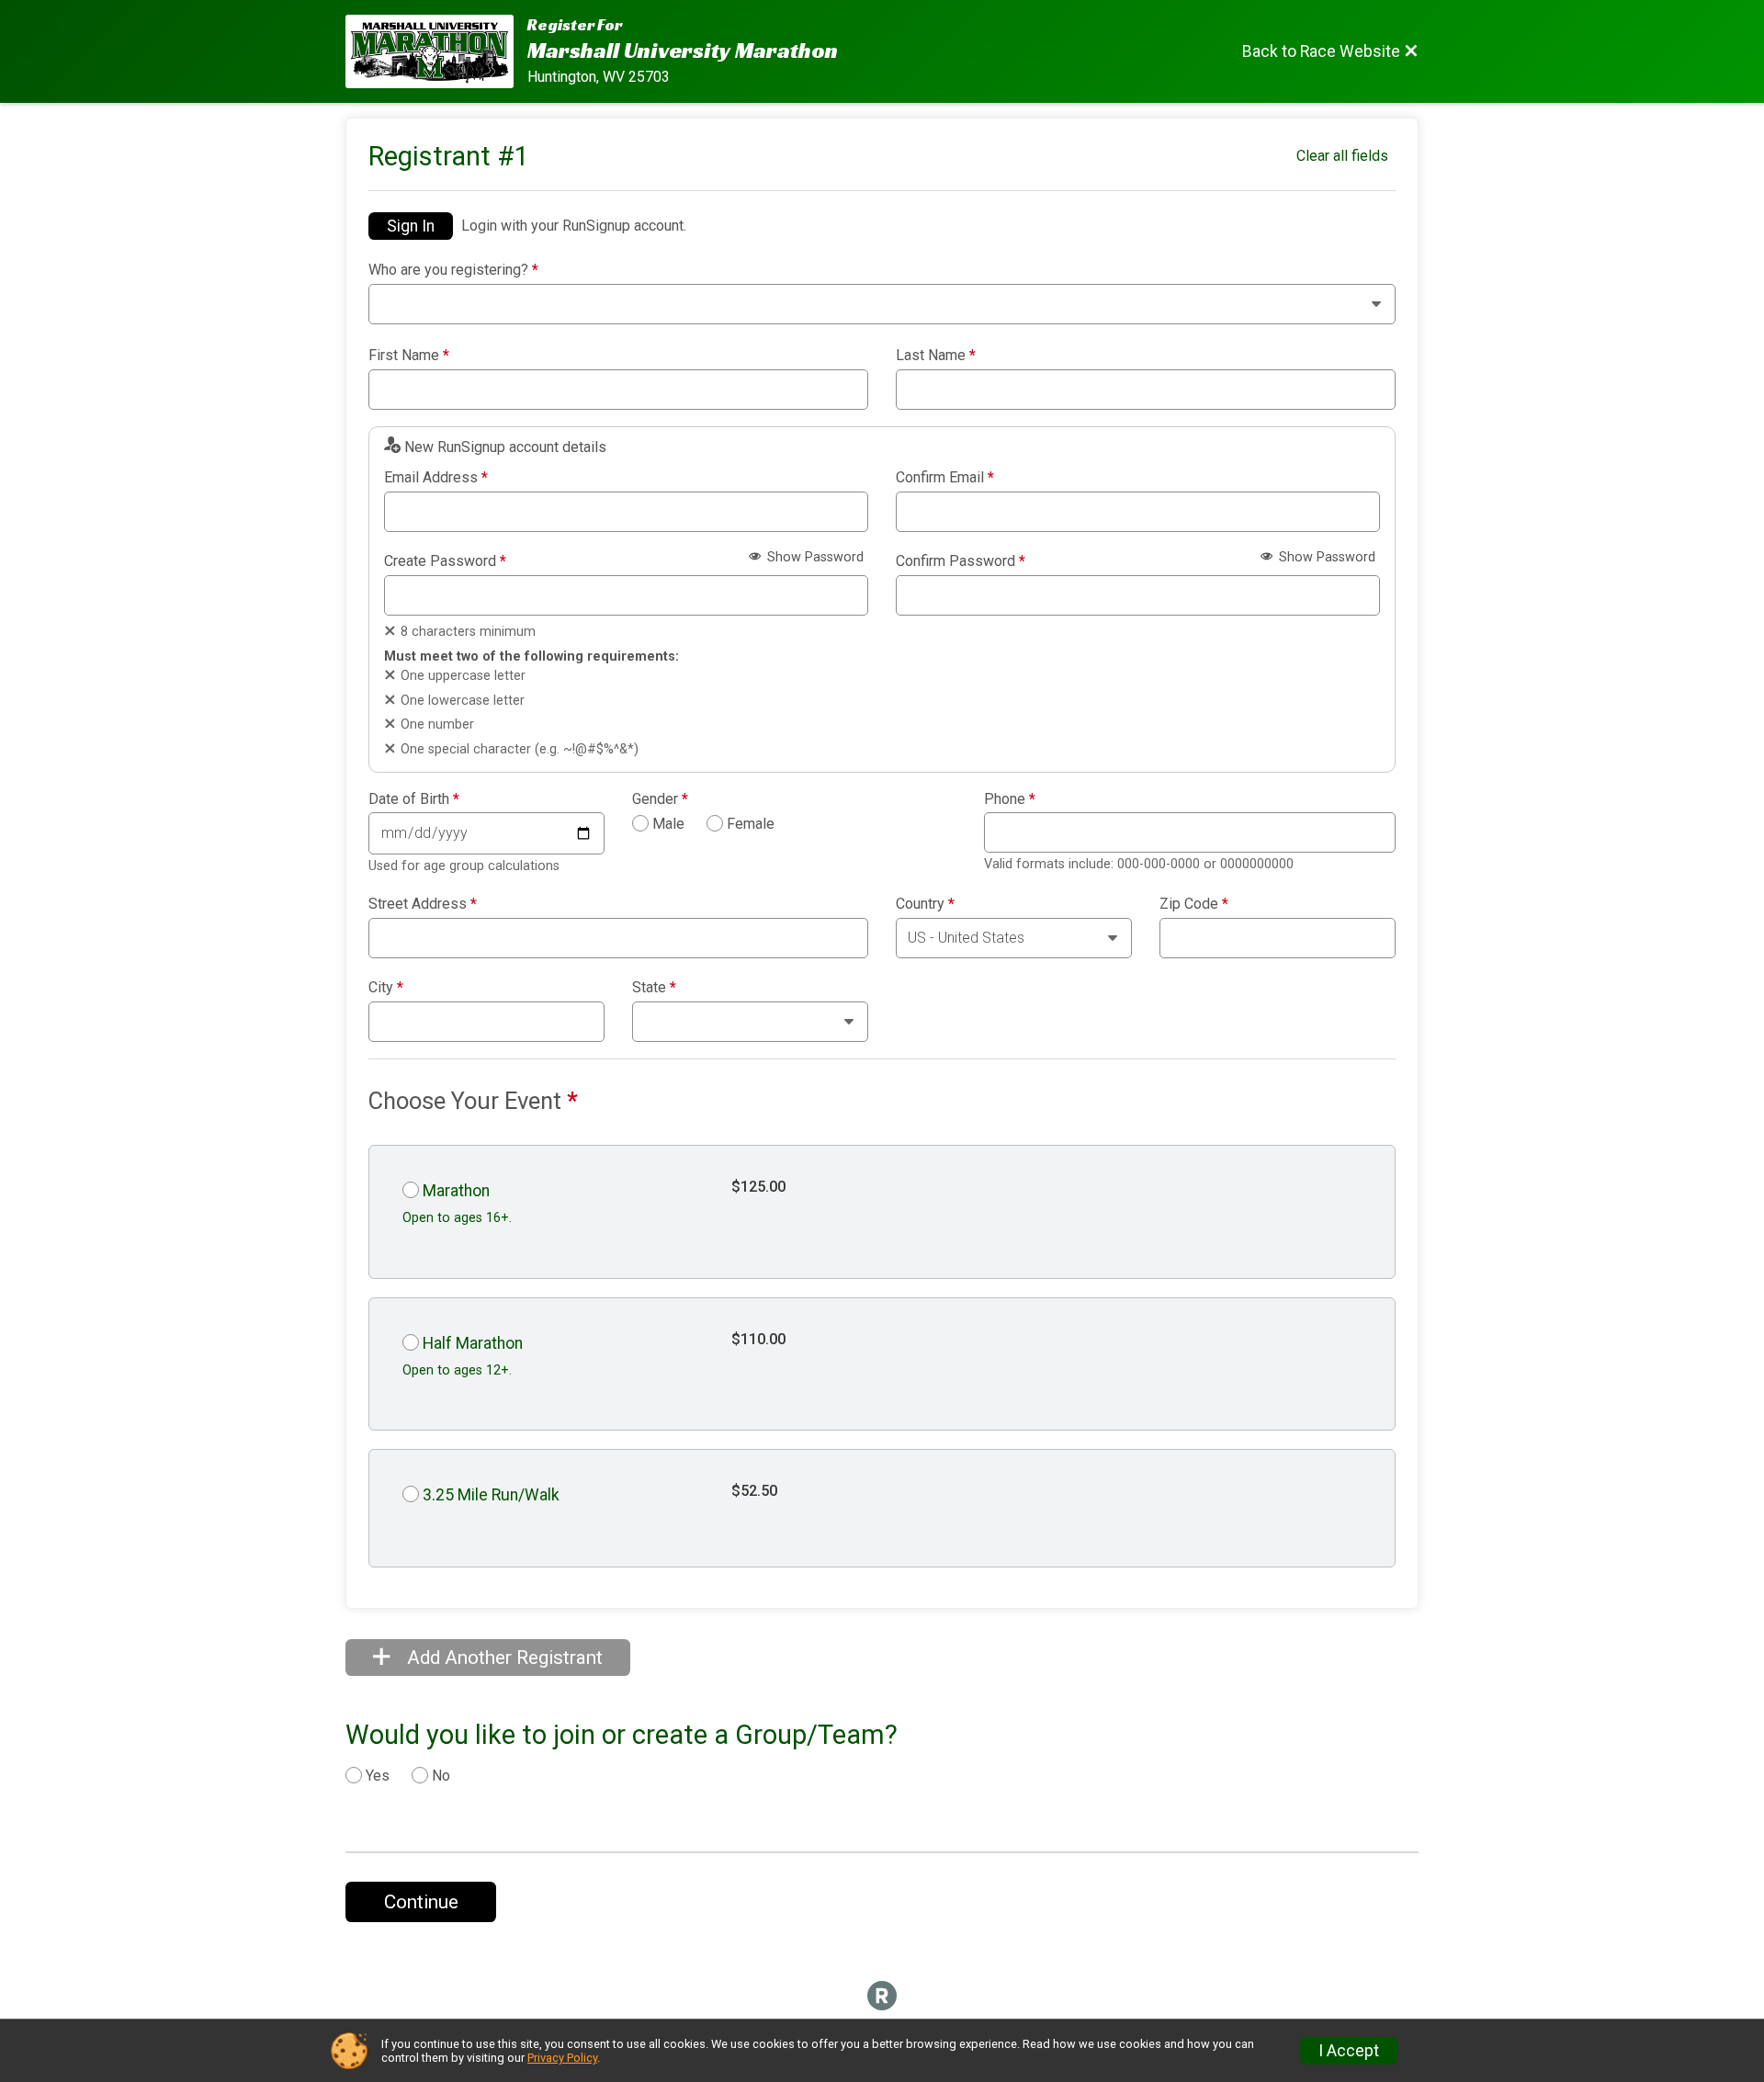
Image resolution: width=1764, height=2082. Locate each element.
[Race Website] (436, 51)
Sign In (411, 226)
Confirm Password (961, 561)
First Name (409, 356)
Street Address (423, 904)
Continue (421, 1902)
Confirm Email (945, 478)
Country (925, 904)
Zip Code (1194, 904)
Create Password (445, 561)
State (654, 988)
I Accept (1349, 2051)
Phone (1010, 799)
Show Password (814, 557)
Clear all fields (1342, 156)
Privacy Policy (562, 2058)
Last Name (936, 356)
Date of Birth (414, 799)
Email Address (436, 478)
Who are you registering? (453, 270)
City (386, 988)
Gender (660, 799)
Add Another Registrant (503, 1658)
